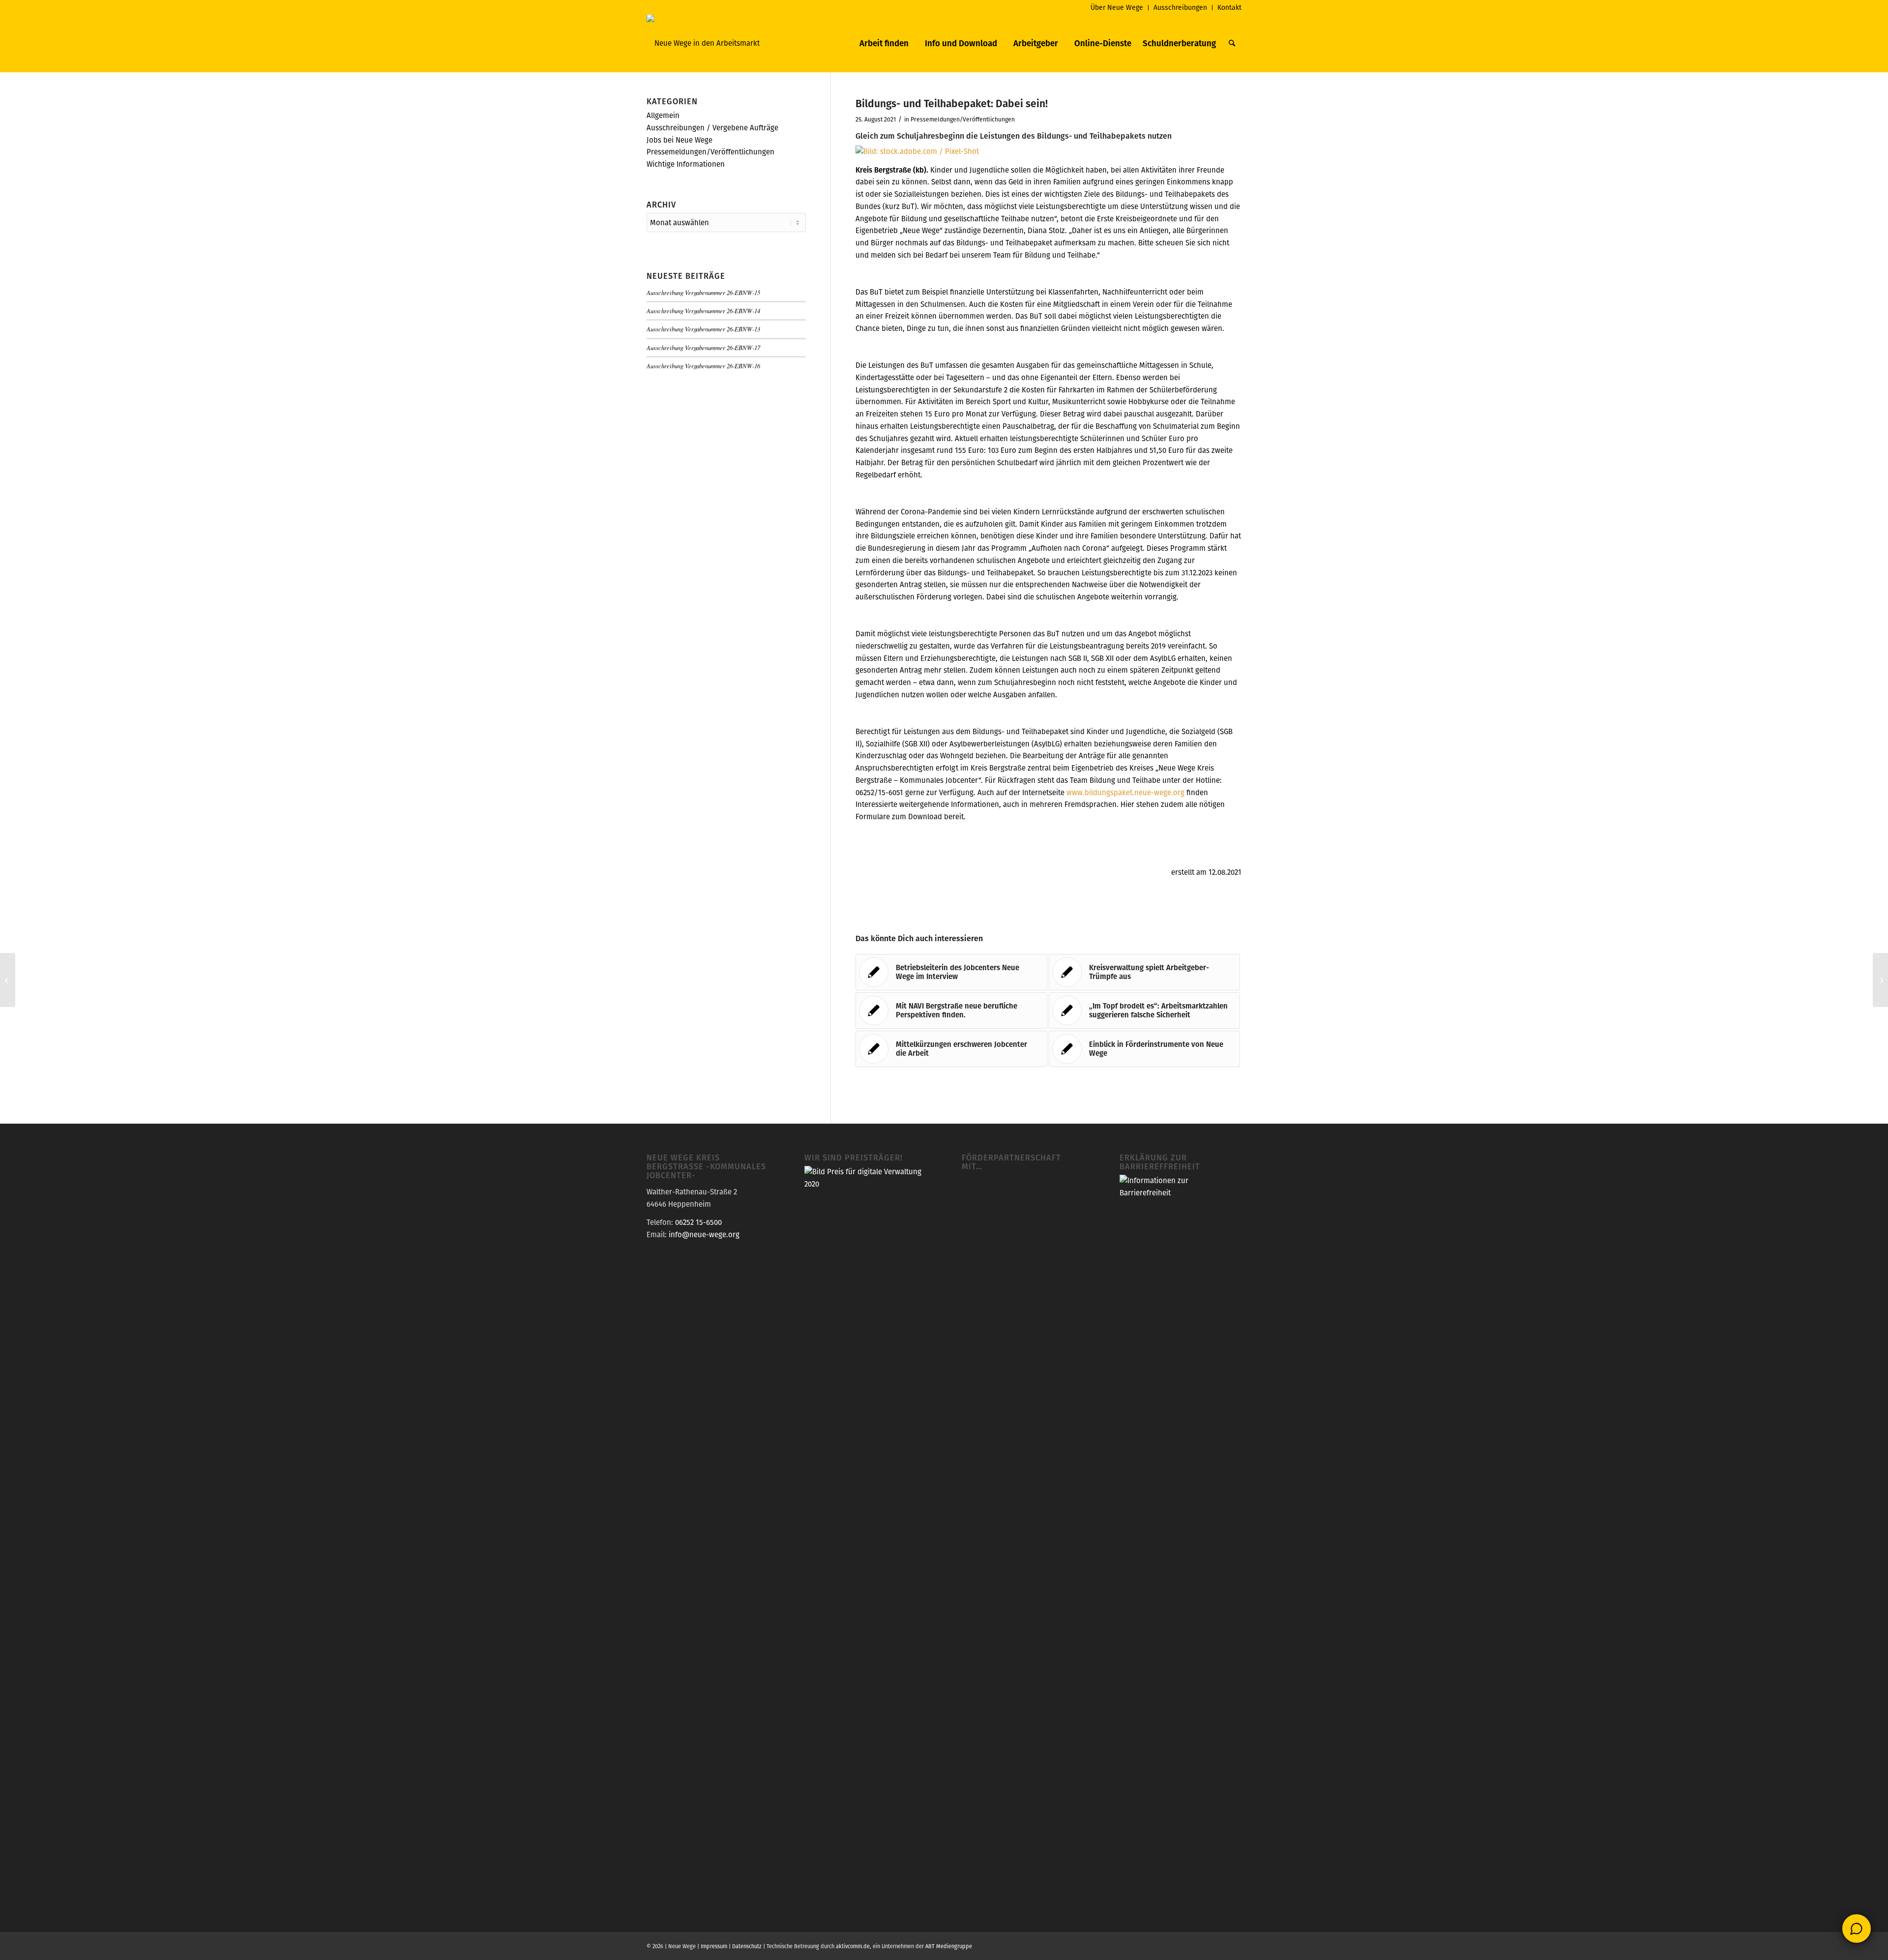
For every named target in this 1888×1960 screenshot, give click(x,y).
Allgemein (663, 115)
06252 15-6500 (698, 1222)
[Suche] (1232, 43)
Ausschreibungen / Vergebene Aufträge (712, 128)
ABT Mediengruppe (949, 1946)
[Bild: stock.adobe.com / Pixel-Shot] (917, 151)
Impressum (714, 1946)
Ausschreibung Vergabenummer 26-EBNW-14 (703, 311)
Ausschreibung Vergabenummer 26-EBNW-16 (703, 366)
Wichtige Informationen (686, 164)
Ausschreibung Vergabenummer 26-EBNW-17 (703, 347)
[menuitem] (1117, 8)
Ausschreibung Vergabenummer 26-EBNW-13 (703, 329)
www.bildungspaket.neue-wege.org (1125, 792)
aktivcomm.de (853, 1946)
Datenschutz (747, 1946)
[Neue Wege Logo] (703, 43)
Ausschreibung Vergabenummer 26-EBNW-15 (703, 292)
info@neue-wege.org (704, 1234)
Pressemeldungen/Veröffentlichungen (963, 119)
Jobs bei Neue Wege (679, 140)
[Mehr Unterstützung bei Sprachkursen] (8, 980)
